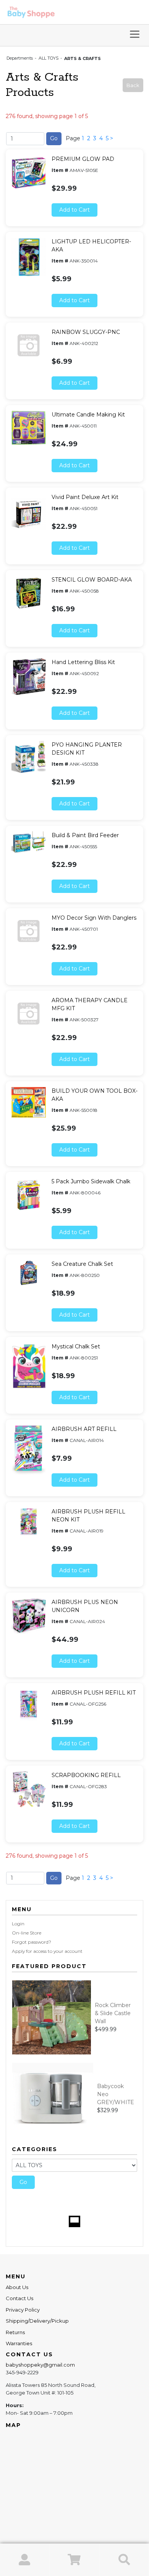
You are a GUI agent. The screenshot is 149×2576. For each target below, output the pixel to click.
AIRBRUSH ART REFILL (84, 1429)
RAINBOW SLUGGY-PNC (86, 332)
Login (18, 1924)
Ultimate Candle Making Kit (88, 415)
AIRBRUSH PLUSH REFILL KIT (94, 1693)
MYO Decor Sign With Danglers (94, 918)
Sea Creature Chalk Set (82, 1264)
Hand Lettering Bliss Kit (83, 662)
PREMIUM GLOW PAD (83, 159)
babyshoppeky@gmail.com (40, 2365)
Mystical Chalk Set (76, 1346)
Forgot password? (32, 1942)
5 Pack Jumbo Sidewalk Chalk (91, 1181)
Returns (15, 2332)
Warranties (19, 2343)
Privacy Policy (23, 2310)
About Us (17, 2287)
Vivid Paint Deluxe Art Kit (85, 497)
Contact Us (19, 2298)
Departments (20, 58)
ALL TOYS (49, 58)
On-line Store (27, 1933)
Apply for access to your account (47, 1951)
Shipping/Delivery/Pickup (37, 2321)
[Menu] (135, 35)
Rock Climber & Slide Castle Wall (113, 2013)
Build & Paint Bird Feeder (85, 835)
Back (133, 85)
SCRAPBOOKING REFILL (86, 1775)
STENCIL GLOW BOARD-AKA (92, 580)
